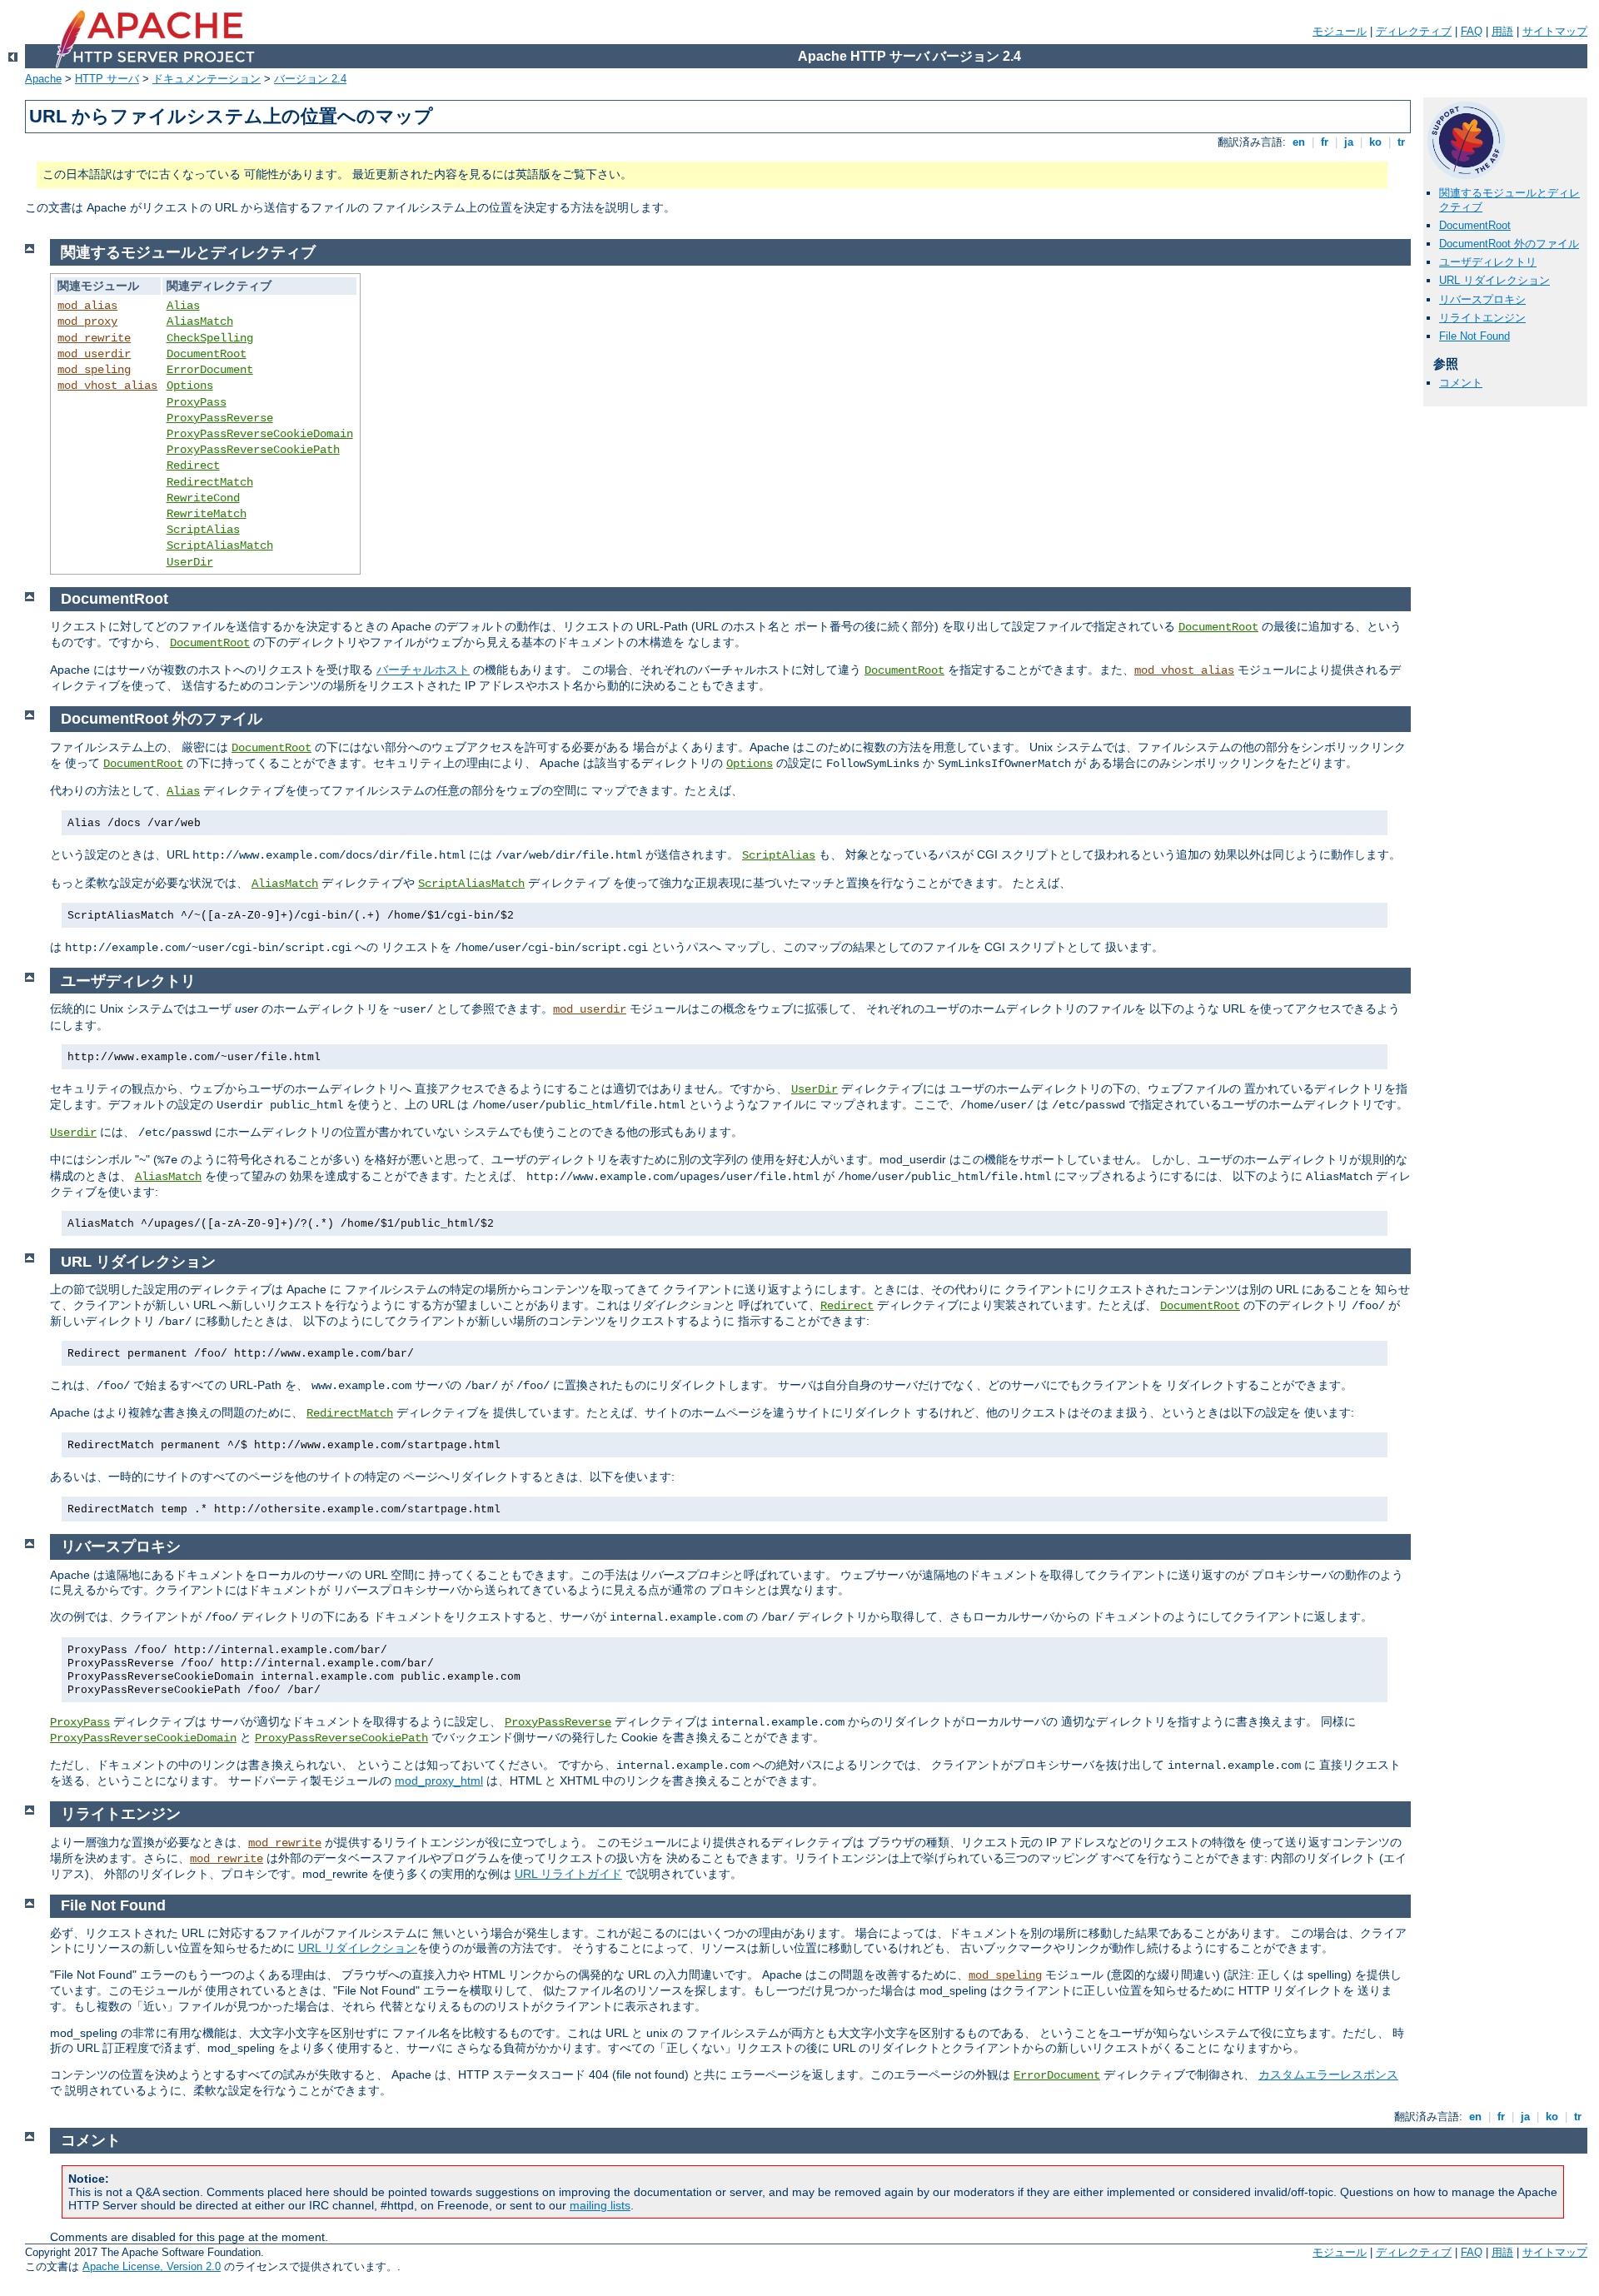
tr (1401, 142)
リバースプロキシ (1482, 299)
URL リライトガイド (568, 1874)
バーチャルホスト (423, 670)
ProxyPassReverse (220, 418)
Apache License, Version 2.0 (152, 2266)
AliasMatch (200, 321)
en (1299, 142)
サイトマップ (1555, 31)
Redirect (193, 466)
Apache (43, 79)
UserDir (190, 562)
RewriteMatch (207, 514)
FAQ (1472, 31)
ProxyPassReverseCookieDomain (260, 434)
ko (1375, 142)
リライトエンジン (1482, 318)
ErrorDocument (210, 370)
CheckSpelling (210, 338)
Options (190, 386)
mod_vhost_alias (107, 386)
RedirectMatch (210, 482)
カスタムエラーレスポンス (1328, 2074)
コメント (1461, 383)
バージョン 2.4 (310, 79)
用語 (1502, 31)
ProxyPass (197, 402)
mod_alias (87, 306)
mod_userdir (94, 354)
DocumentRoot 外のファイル (1509, 244)
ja (1349, 142)
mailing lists (600, 2205)
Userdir (73, 1133)
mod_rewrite (94, 338)
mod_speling (94, 370)
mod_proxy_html (439, 1781)
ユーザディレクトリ (1488, 262)
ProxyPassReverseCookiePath (253, 450)
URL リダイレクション (1494, 280)
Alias (183, 306)
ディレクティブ (1414, 31)
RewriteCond (203, 498)
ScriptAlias (203, 530)
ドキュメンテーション (207, 79)
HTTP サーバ (107, 79)
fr (1325, 142)
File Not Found (1474, 336)
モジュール (1340, 31)
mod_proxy (87, 321)
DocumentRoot (1475, 225)
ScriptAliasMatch (220, 545)
